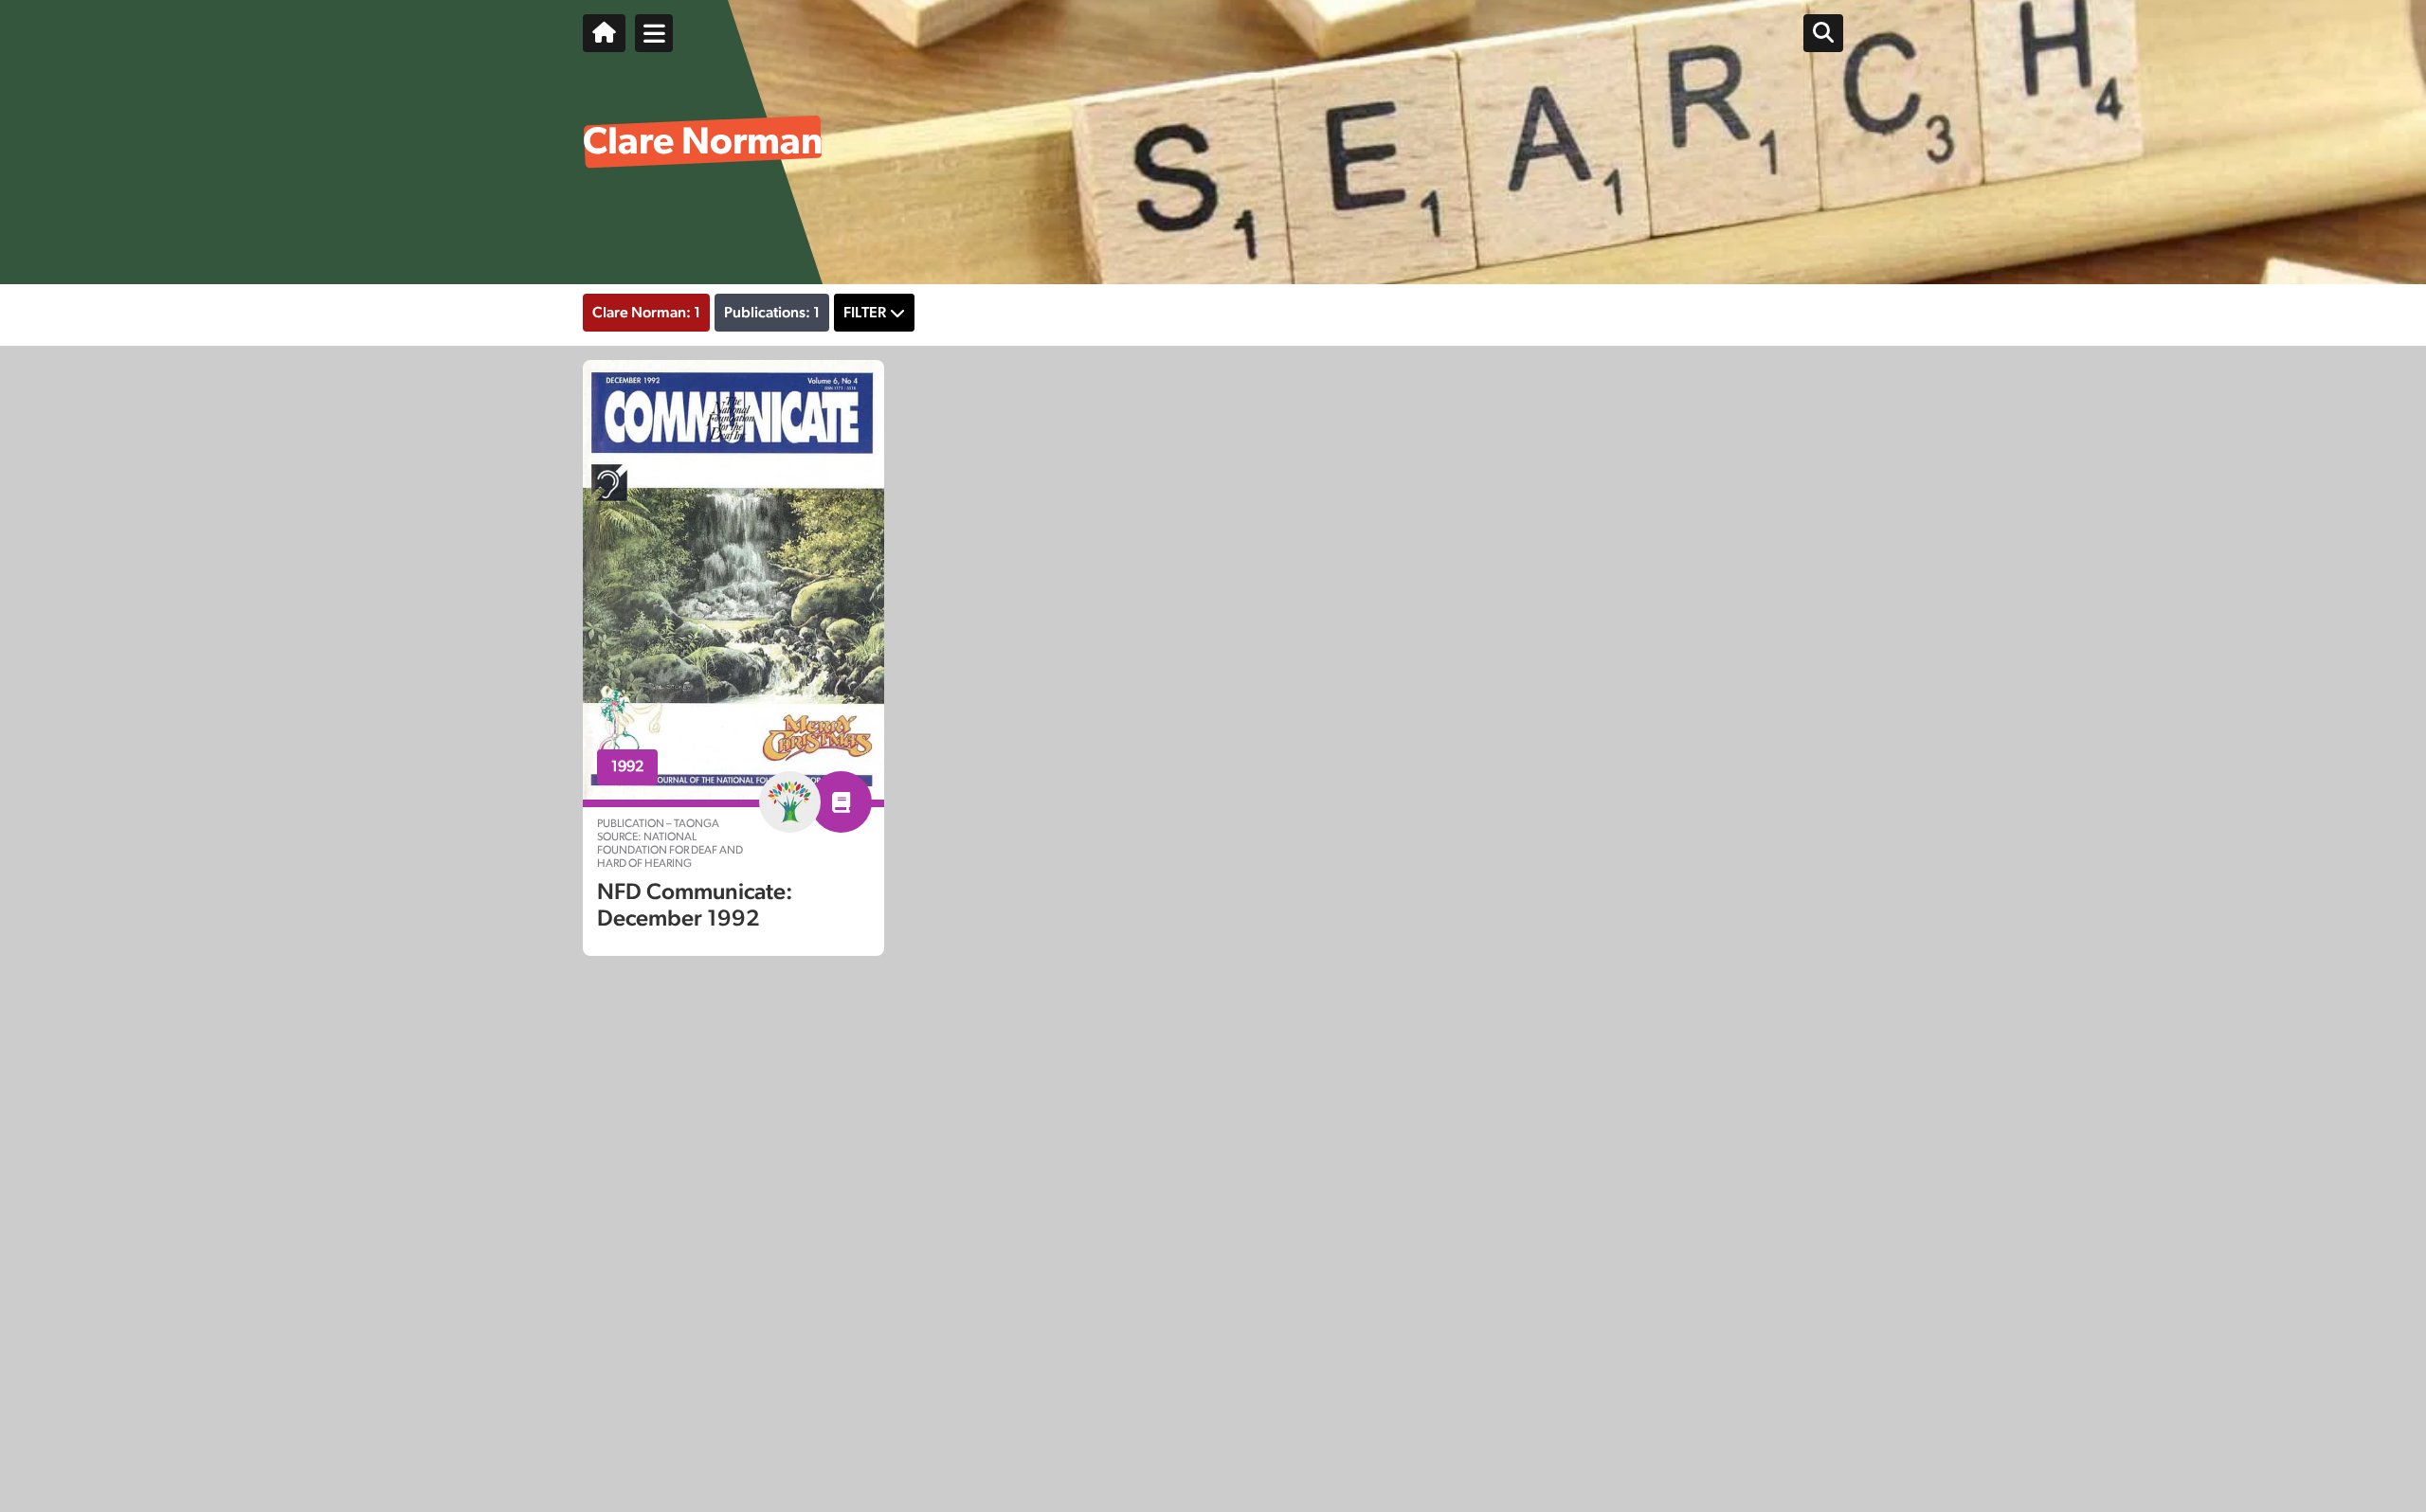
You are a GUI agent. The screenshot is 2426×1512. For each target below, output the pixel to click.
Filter (865, 313)
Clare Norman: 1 (646, 313)
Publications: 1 (772, 313)
